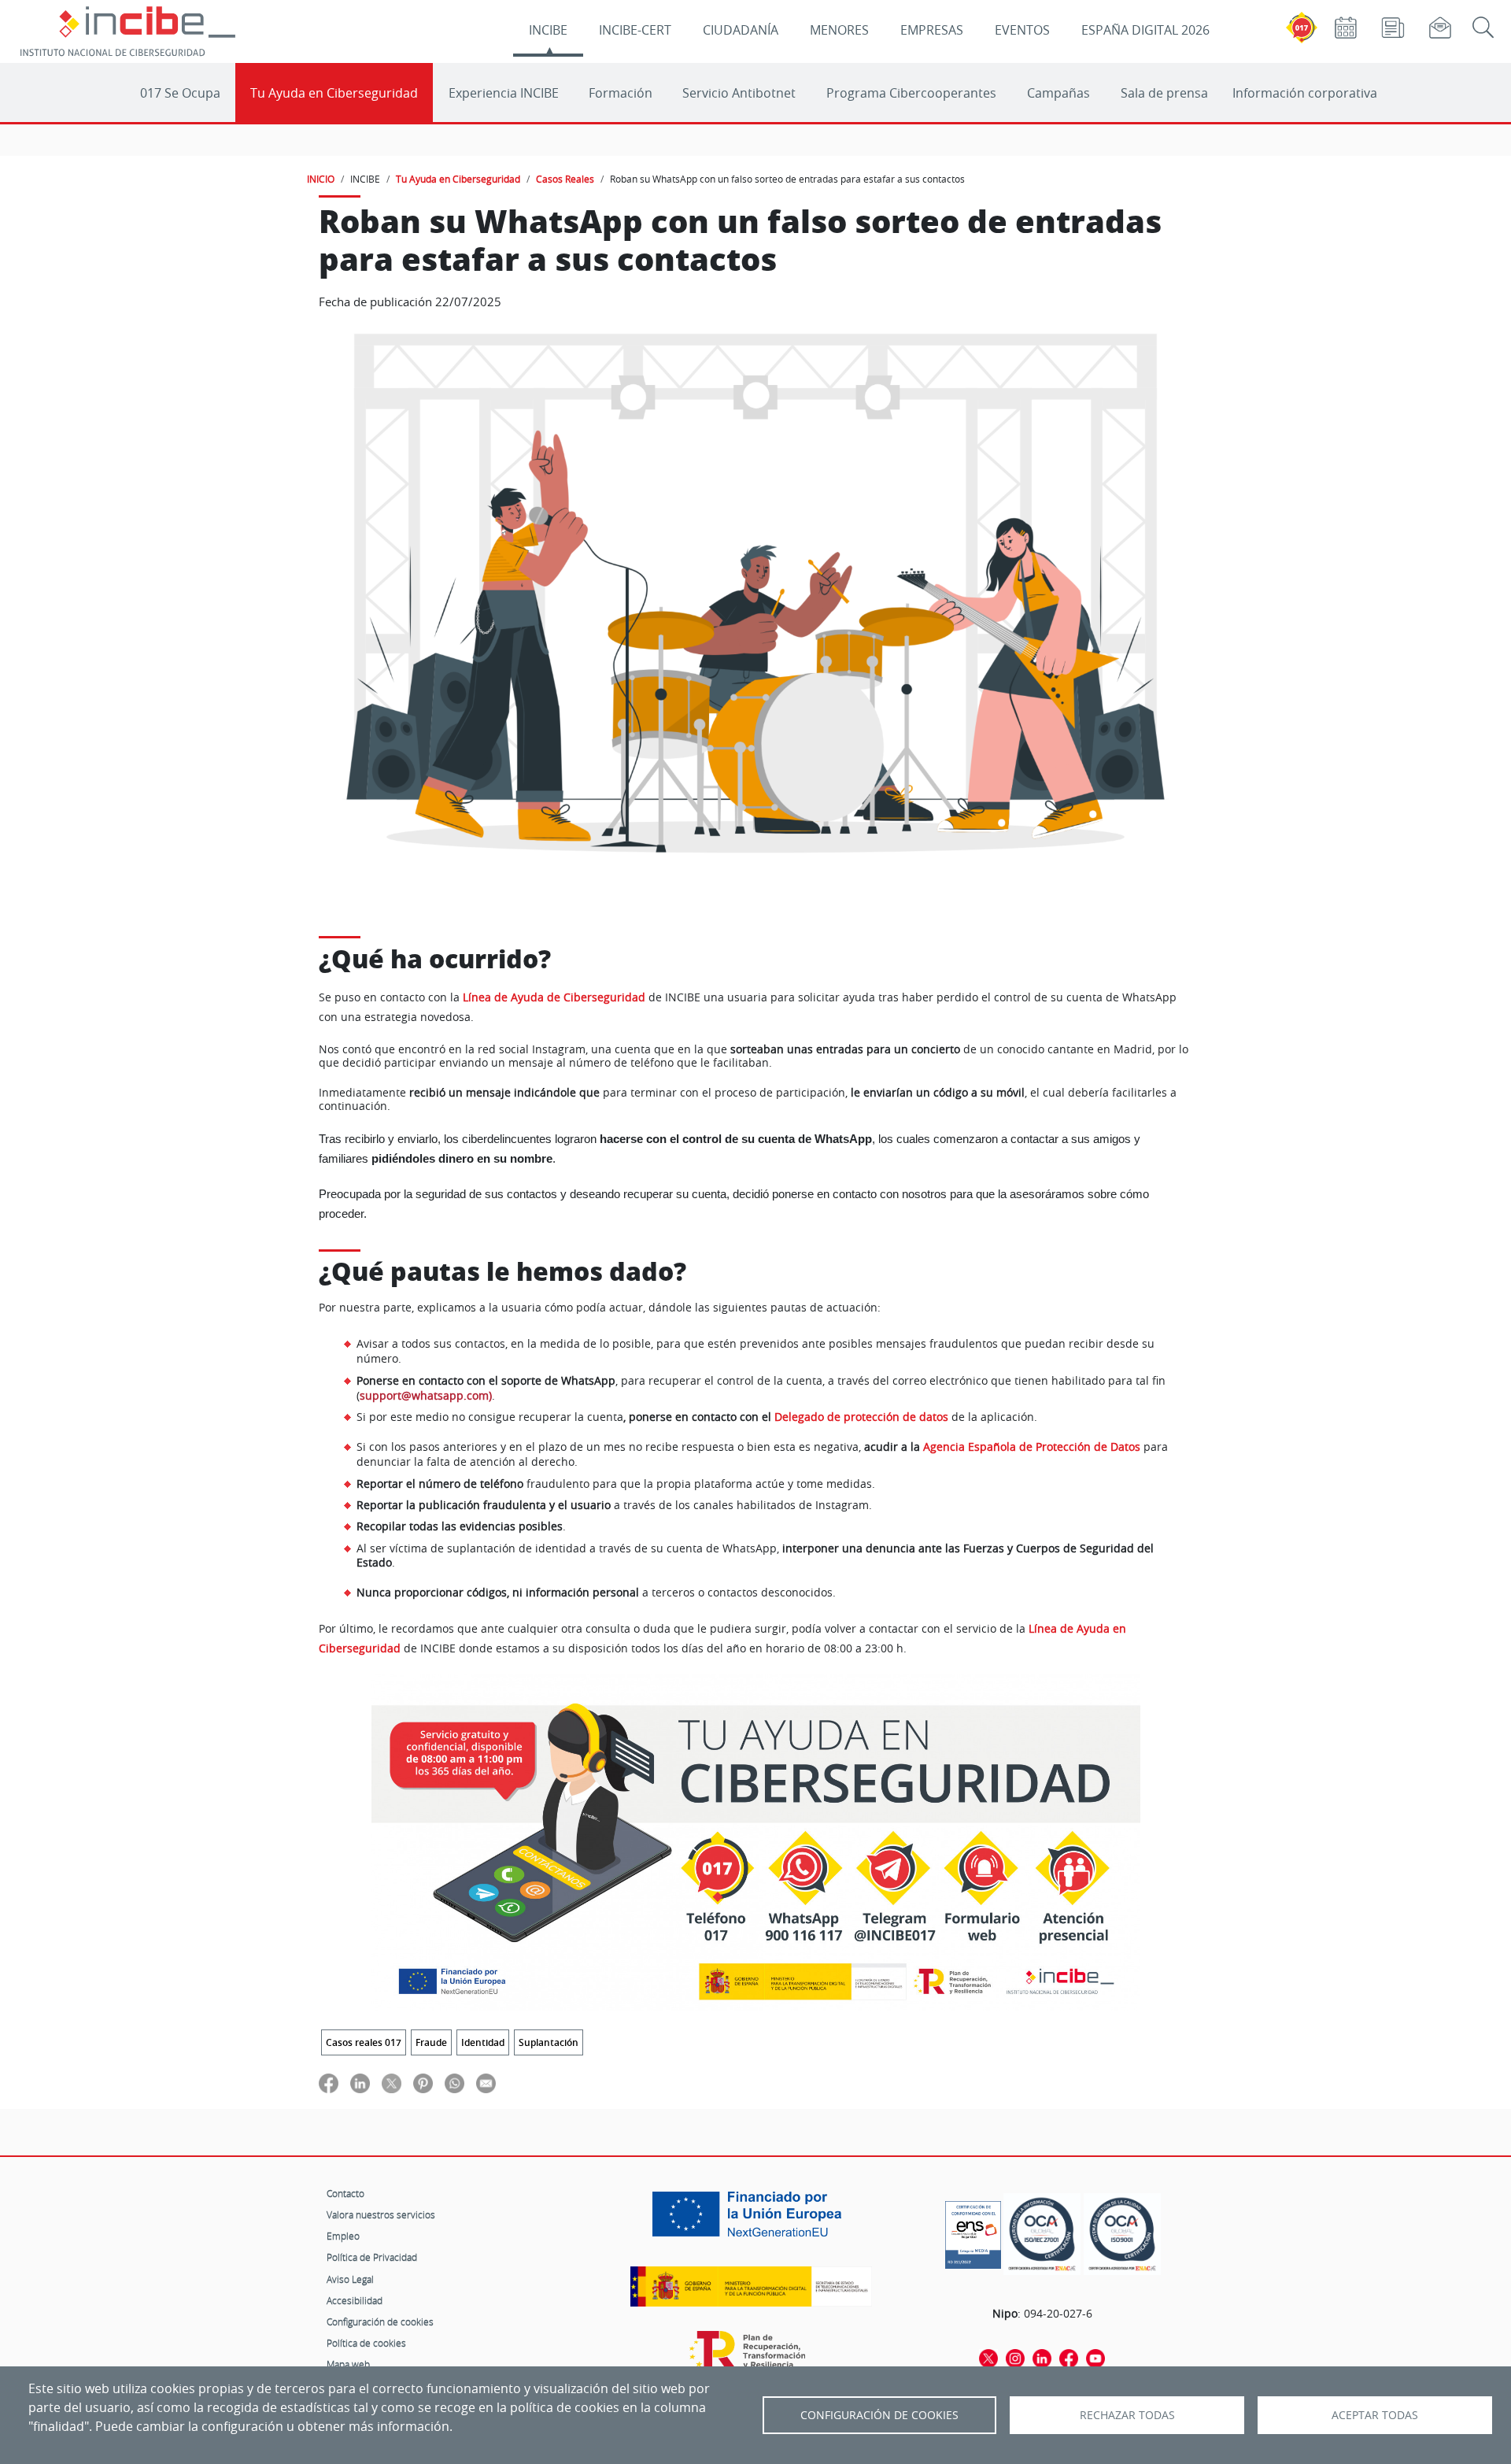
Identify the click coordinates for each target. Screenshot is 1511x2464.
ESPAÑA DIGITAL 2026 (1145, 30)
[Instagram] (1015, 2357)
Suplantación (549, 2042)
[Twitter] (988, 2357)
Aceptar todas (1375, 2415)
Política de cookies (366, 2343)
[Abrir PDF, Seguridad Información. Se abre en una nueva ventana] (1042, 2235)
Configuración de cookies (380, 2322)
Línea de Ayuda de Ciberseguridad (554, 997)
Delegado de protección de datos (861, 1417)
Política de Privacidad (372, 2257)
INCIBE (548, 30)
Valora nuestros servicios (381, 2214)
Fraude (431, 2042)
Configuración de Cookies (879, 2415)
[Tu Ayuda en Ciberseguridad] (756, 1842)
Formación (621, 93)
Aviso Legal (350, 2279)
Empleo (343, 2236)
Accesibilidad (355, 2300)
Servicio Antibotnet (739, 93)
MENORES (839, 30)
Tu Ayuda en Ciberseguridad (334, 93)
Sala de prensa (1164, 93)
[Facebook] (1069, 2357)
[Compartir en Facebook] (329, 2083)
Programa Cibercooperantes (911, 93)
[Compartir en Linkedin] (360, 2083)
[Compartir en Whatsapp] (454, 2083)
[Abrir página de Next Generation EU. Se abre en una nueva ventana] (751, 2220)
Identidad (483, 2042)
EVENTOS (1022, 30)
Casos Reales (565, 179)
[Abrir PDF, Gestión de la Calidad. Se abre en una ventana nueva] (1122, 2235)
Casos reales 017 (364, 2042)
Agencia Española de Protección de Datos (1032, 1447)
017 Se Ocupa (180, 93)
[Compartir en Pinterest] (423, 2083)
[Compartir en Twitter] (392, 2083)
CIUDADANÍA (741, 30)
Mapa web (348, 2364)
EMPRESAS (932, 30)
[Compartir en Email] (486, 2083)
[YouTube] (1095, 2357)
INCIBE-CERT (635, 30)
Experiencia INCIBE (504, 93)
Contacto (345, 2193)
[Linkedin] (1042, 2357)
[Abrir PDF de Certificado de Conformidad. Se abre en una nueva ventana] (973, 2231)
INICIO (321, 179)
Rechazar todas (1127, 2415)
